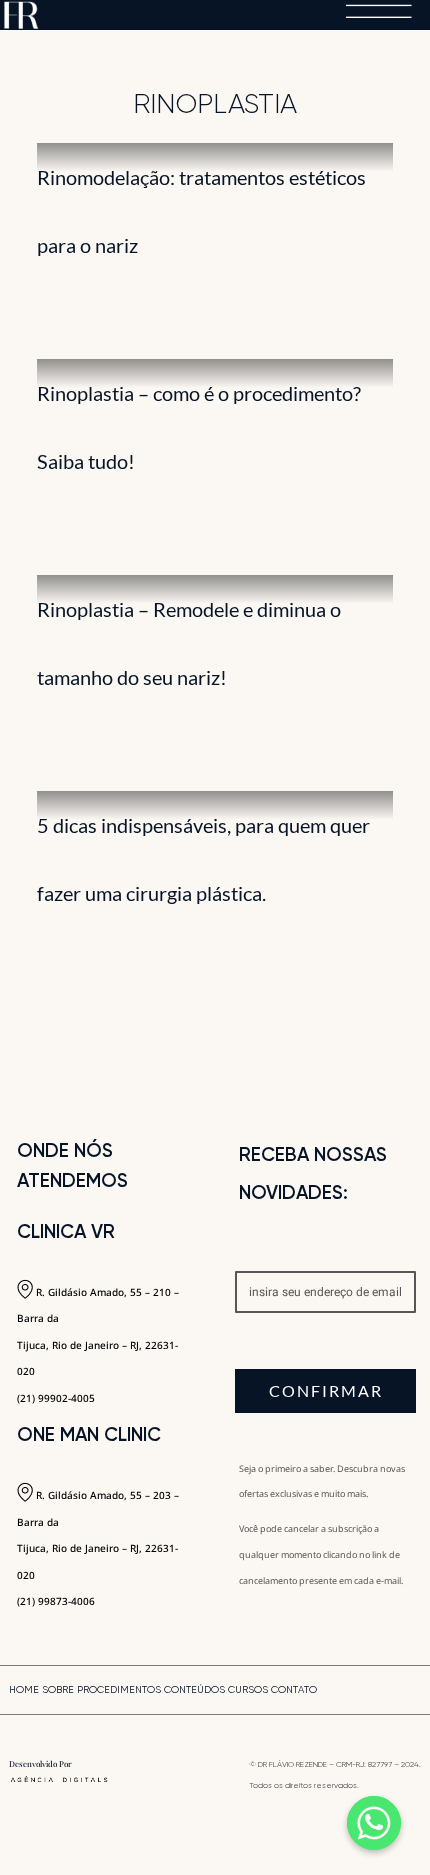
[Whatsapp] (374, 1823)
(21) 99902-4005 (56, 1398)
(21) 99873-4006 (56, 1601)
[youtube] (417, 1692)
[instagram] (389, 1692)
